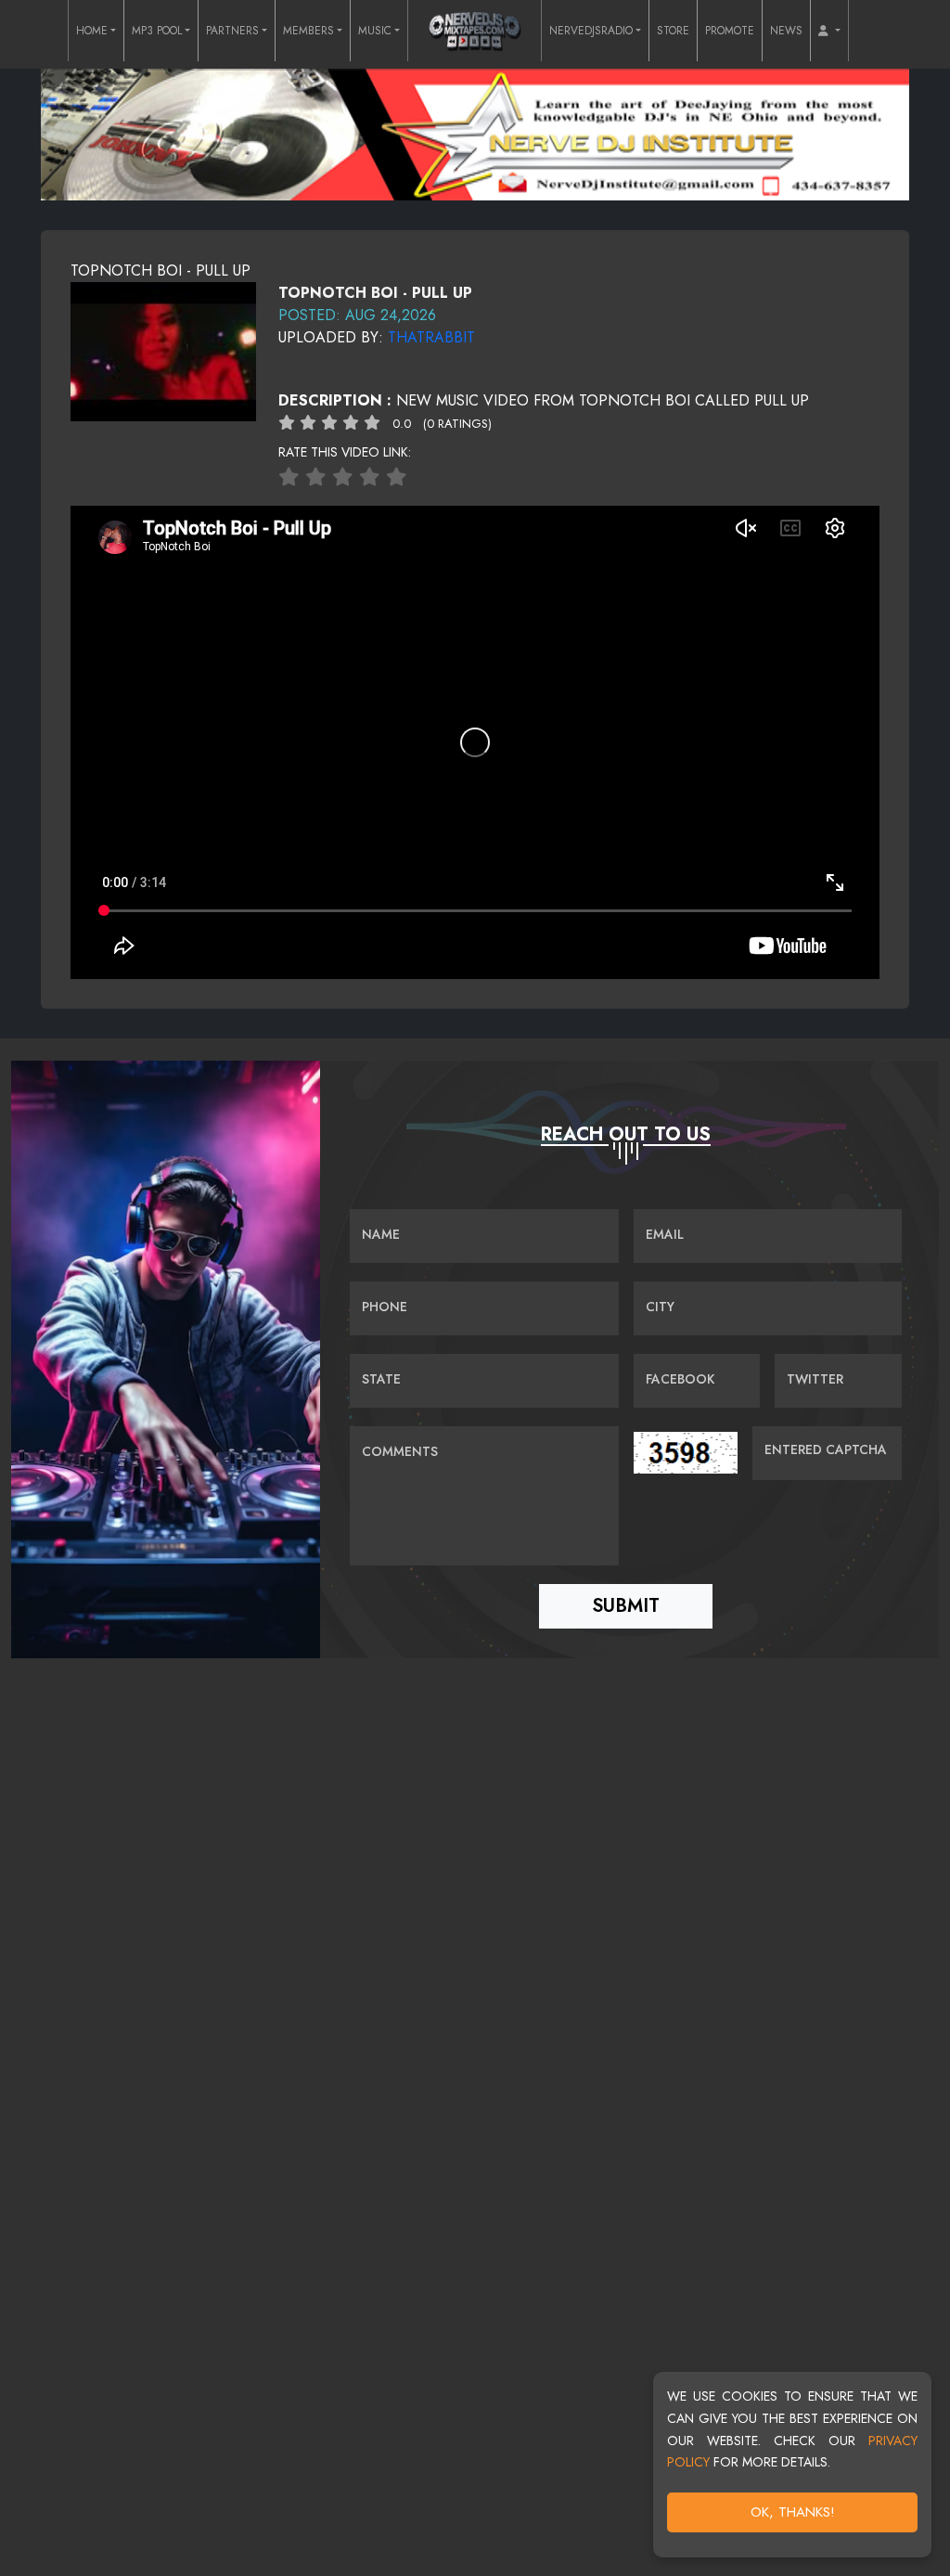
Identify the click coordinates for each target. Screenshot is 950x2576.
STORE (673, 31)
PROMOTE (730, 31)
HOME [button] (92, 31)
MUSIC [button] (375, 31)
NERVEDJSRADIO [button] (591, 31)
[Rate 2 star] (316, 477)
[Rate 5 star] (397, 477)
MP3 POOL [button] (157, 31)
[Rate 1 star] (289, 477)
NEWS (786, 31)
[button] (829, 31)
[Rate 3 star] (343, 477)
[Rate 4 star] (370, 477)
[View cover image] (163, 350)
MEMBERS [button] (308, 31)
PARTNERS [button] (232, 31)
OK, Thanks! (793, 2512)
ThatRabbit (431, 337)
